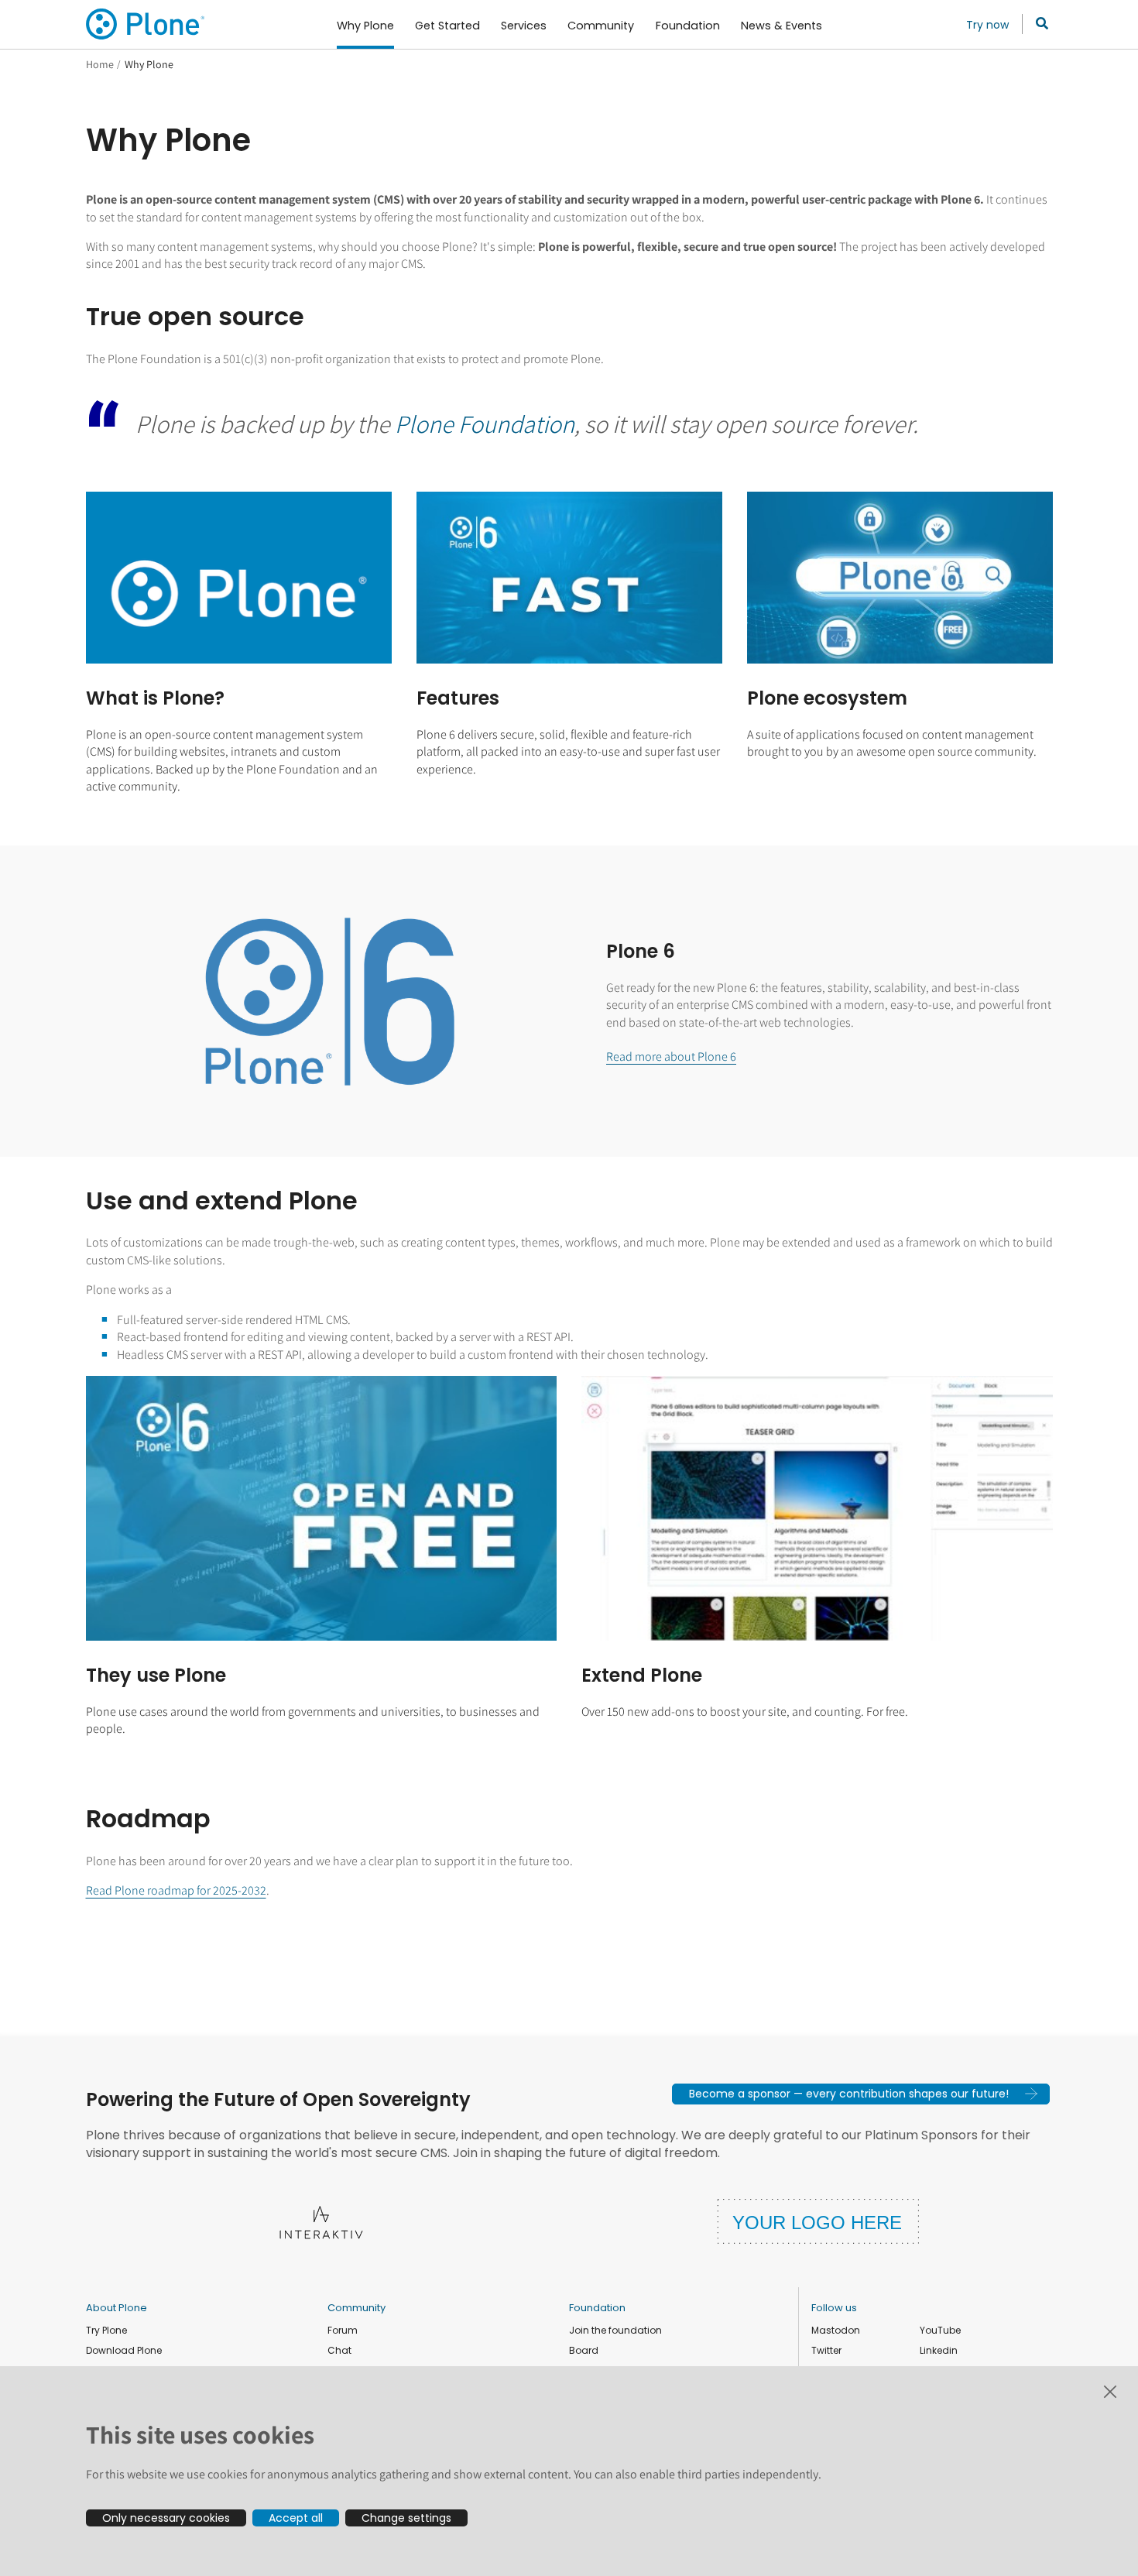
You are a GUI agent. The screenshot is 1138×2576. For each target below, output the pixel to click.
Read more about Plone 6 (671, 1056)
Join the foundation (615, 2330)
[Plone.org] (146, 24)
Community (356, 2308)
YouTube (940, 2330)
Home (100, 64)
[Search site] (1038, 24)
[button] (861, 2094)
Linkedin (939, 2350)
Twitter (826, 2350)
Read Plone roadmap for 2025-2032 (176, 1890)
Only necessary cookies (166, 2518)
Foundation (597, 2308)
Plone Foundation (485, 424)
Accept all (296, 2518)
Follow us (834, 2308)
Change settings (406, 2518)
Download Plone (124, 2350)
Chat (339, 2350)
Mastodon (836, 2330)
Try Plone (106, 2330)
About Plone (117, 2308)
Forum (343, 2330)
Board (584, 2350)
